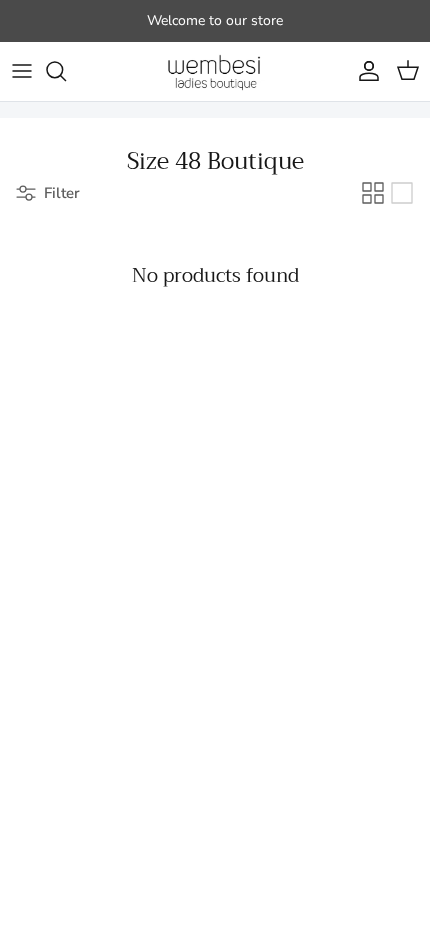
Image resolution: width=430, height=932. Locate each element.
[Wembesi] (215, 71)
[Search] (66, 71)
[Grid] (373, 193)
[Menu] (22, 71)
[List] (402, 193)
